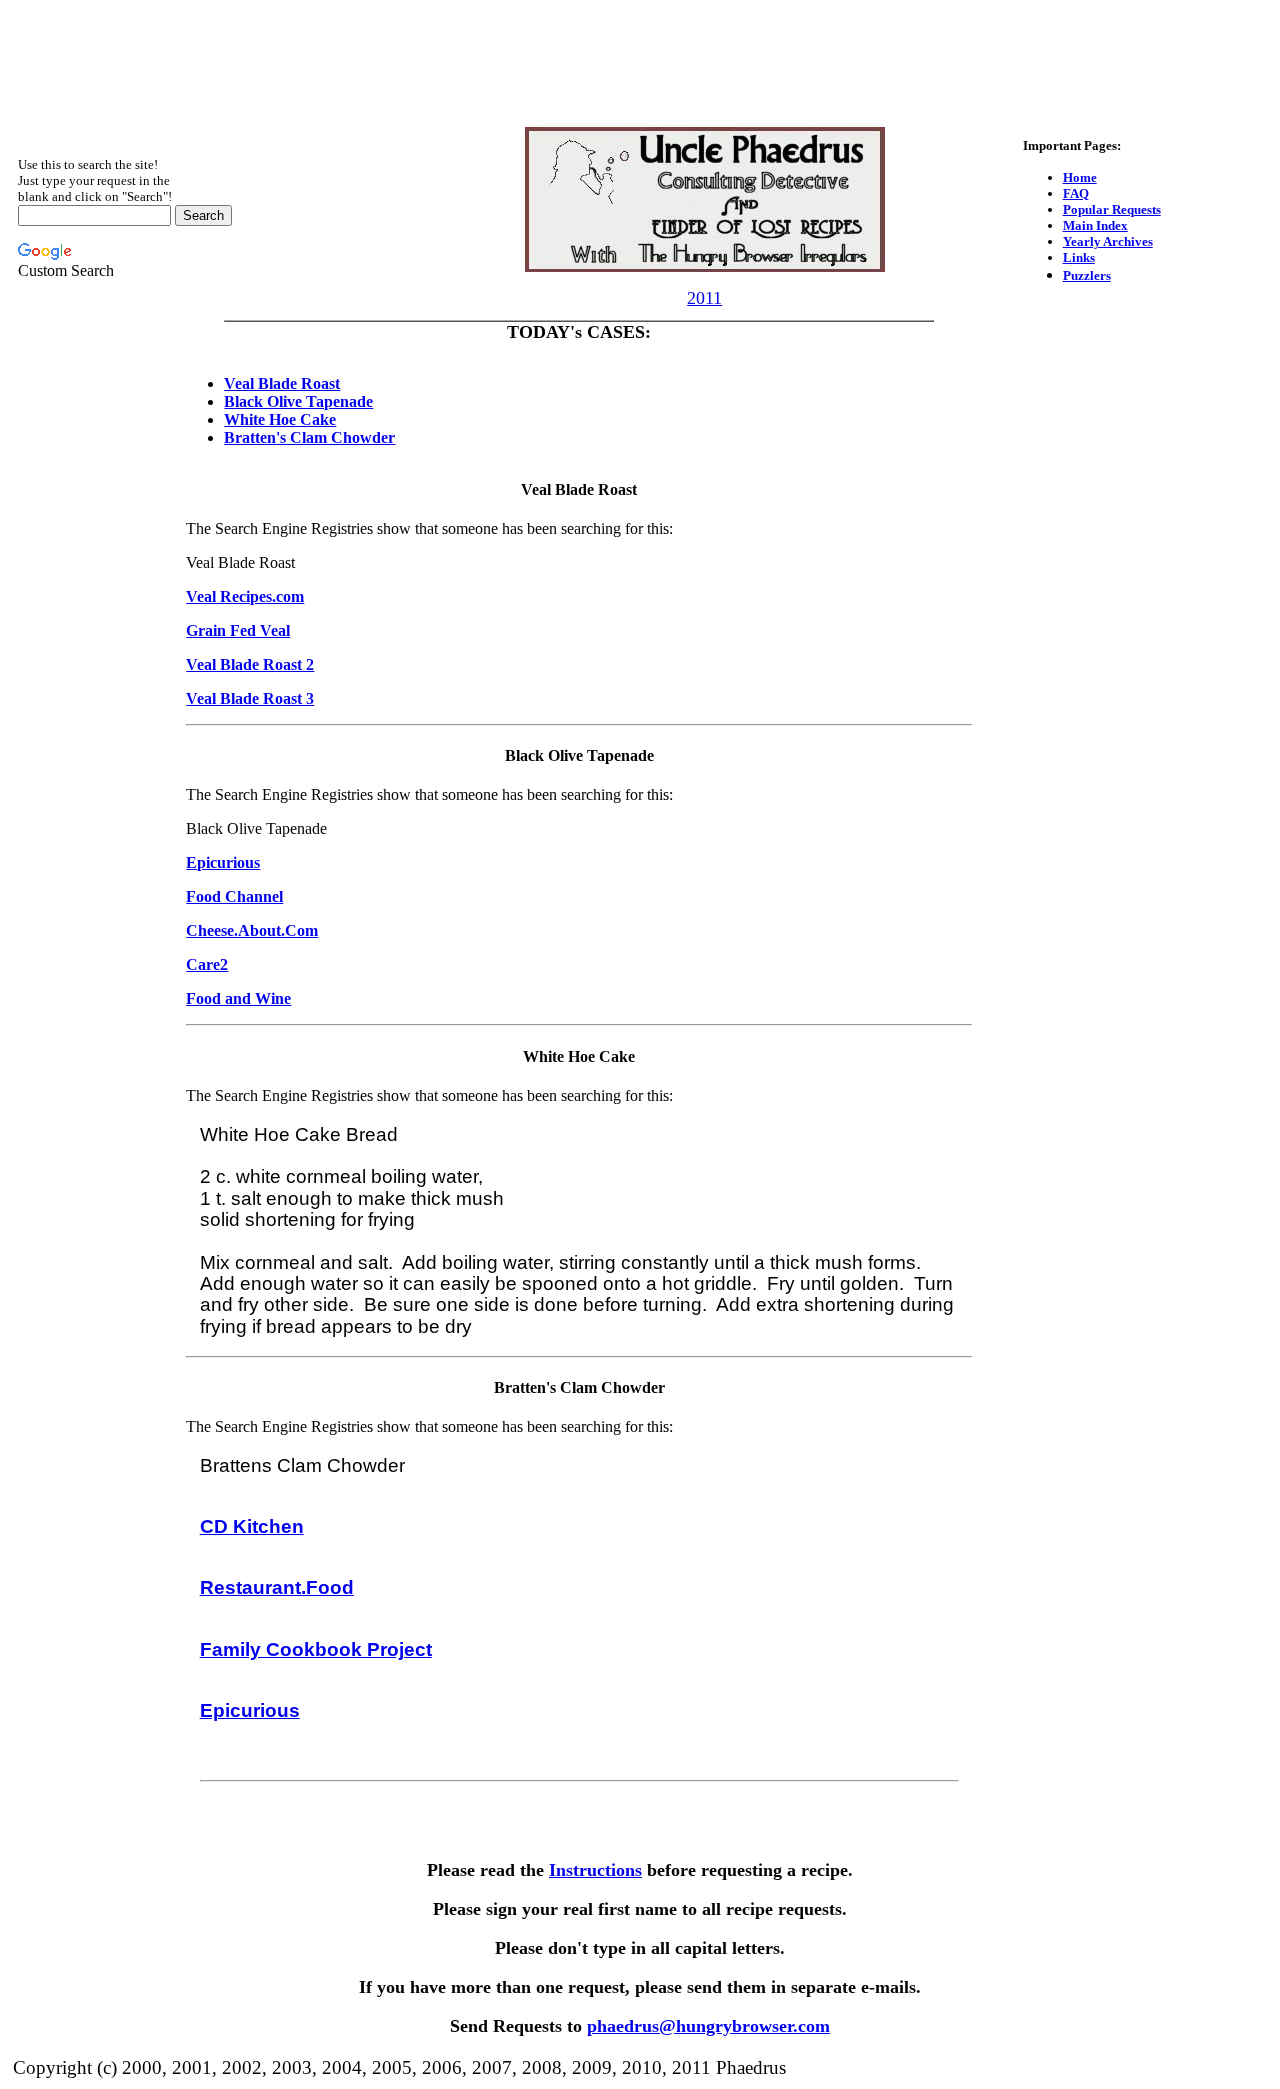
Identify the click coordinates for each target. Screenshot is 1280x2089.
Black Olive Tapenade (298, 401)
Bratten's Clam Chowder (309, 437)
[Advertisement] (640, 53)
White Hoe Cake (280, 419)
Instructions (595, 1870)
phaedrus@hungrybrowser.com (708, 2026)
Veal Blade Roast (282, 383)
